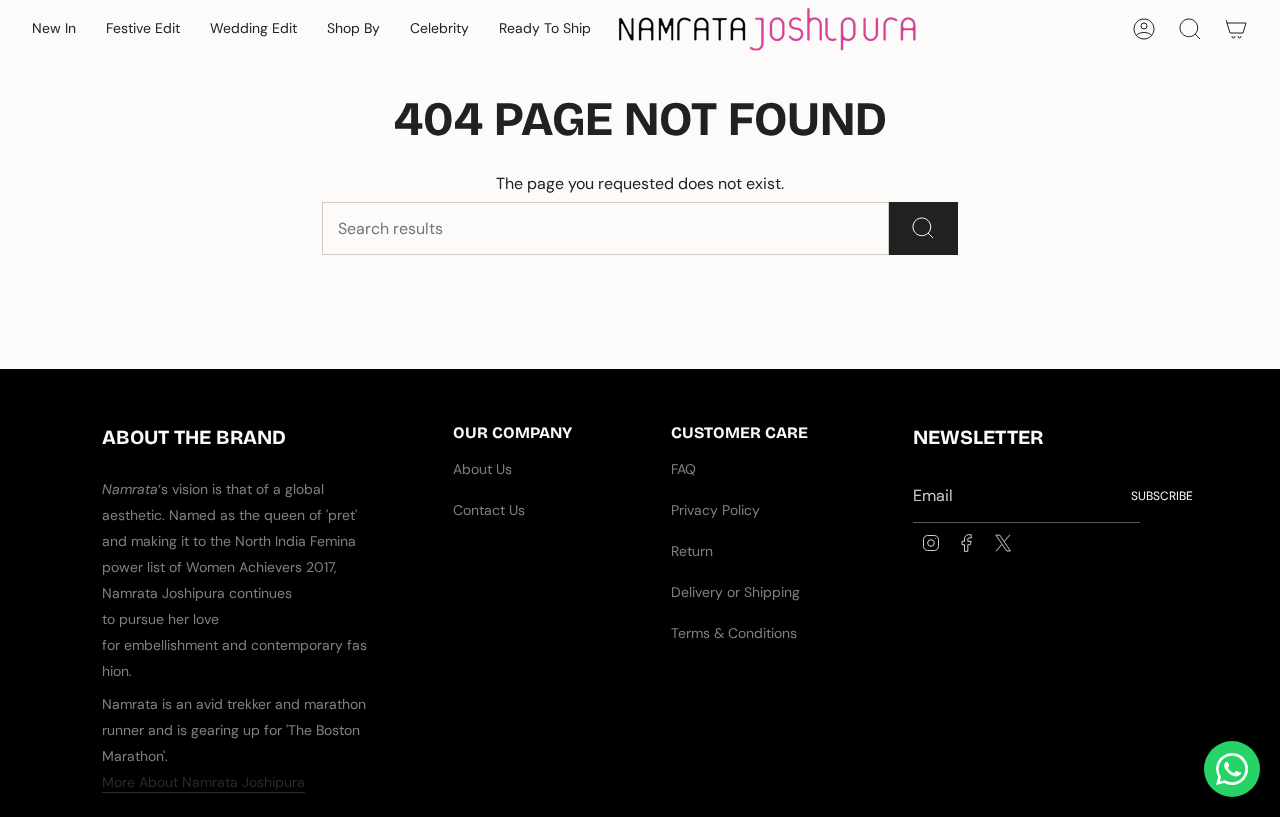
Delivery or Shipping (735, 592)
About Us (482, 469)
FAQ (683, 469)
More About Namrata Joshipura (203, 782)
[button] (54, 29)
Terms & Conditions (734, 633)
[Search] (923, 228)
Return (692, 551)
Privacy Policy (715, 510)
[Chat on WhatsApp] (1232, 769)
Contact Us (489, 510)
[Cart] (1236, 29)
